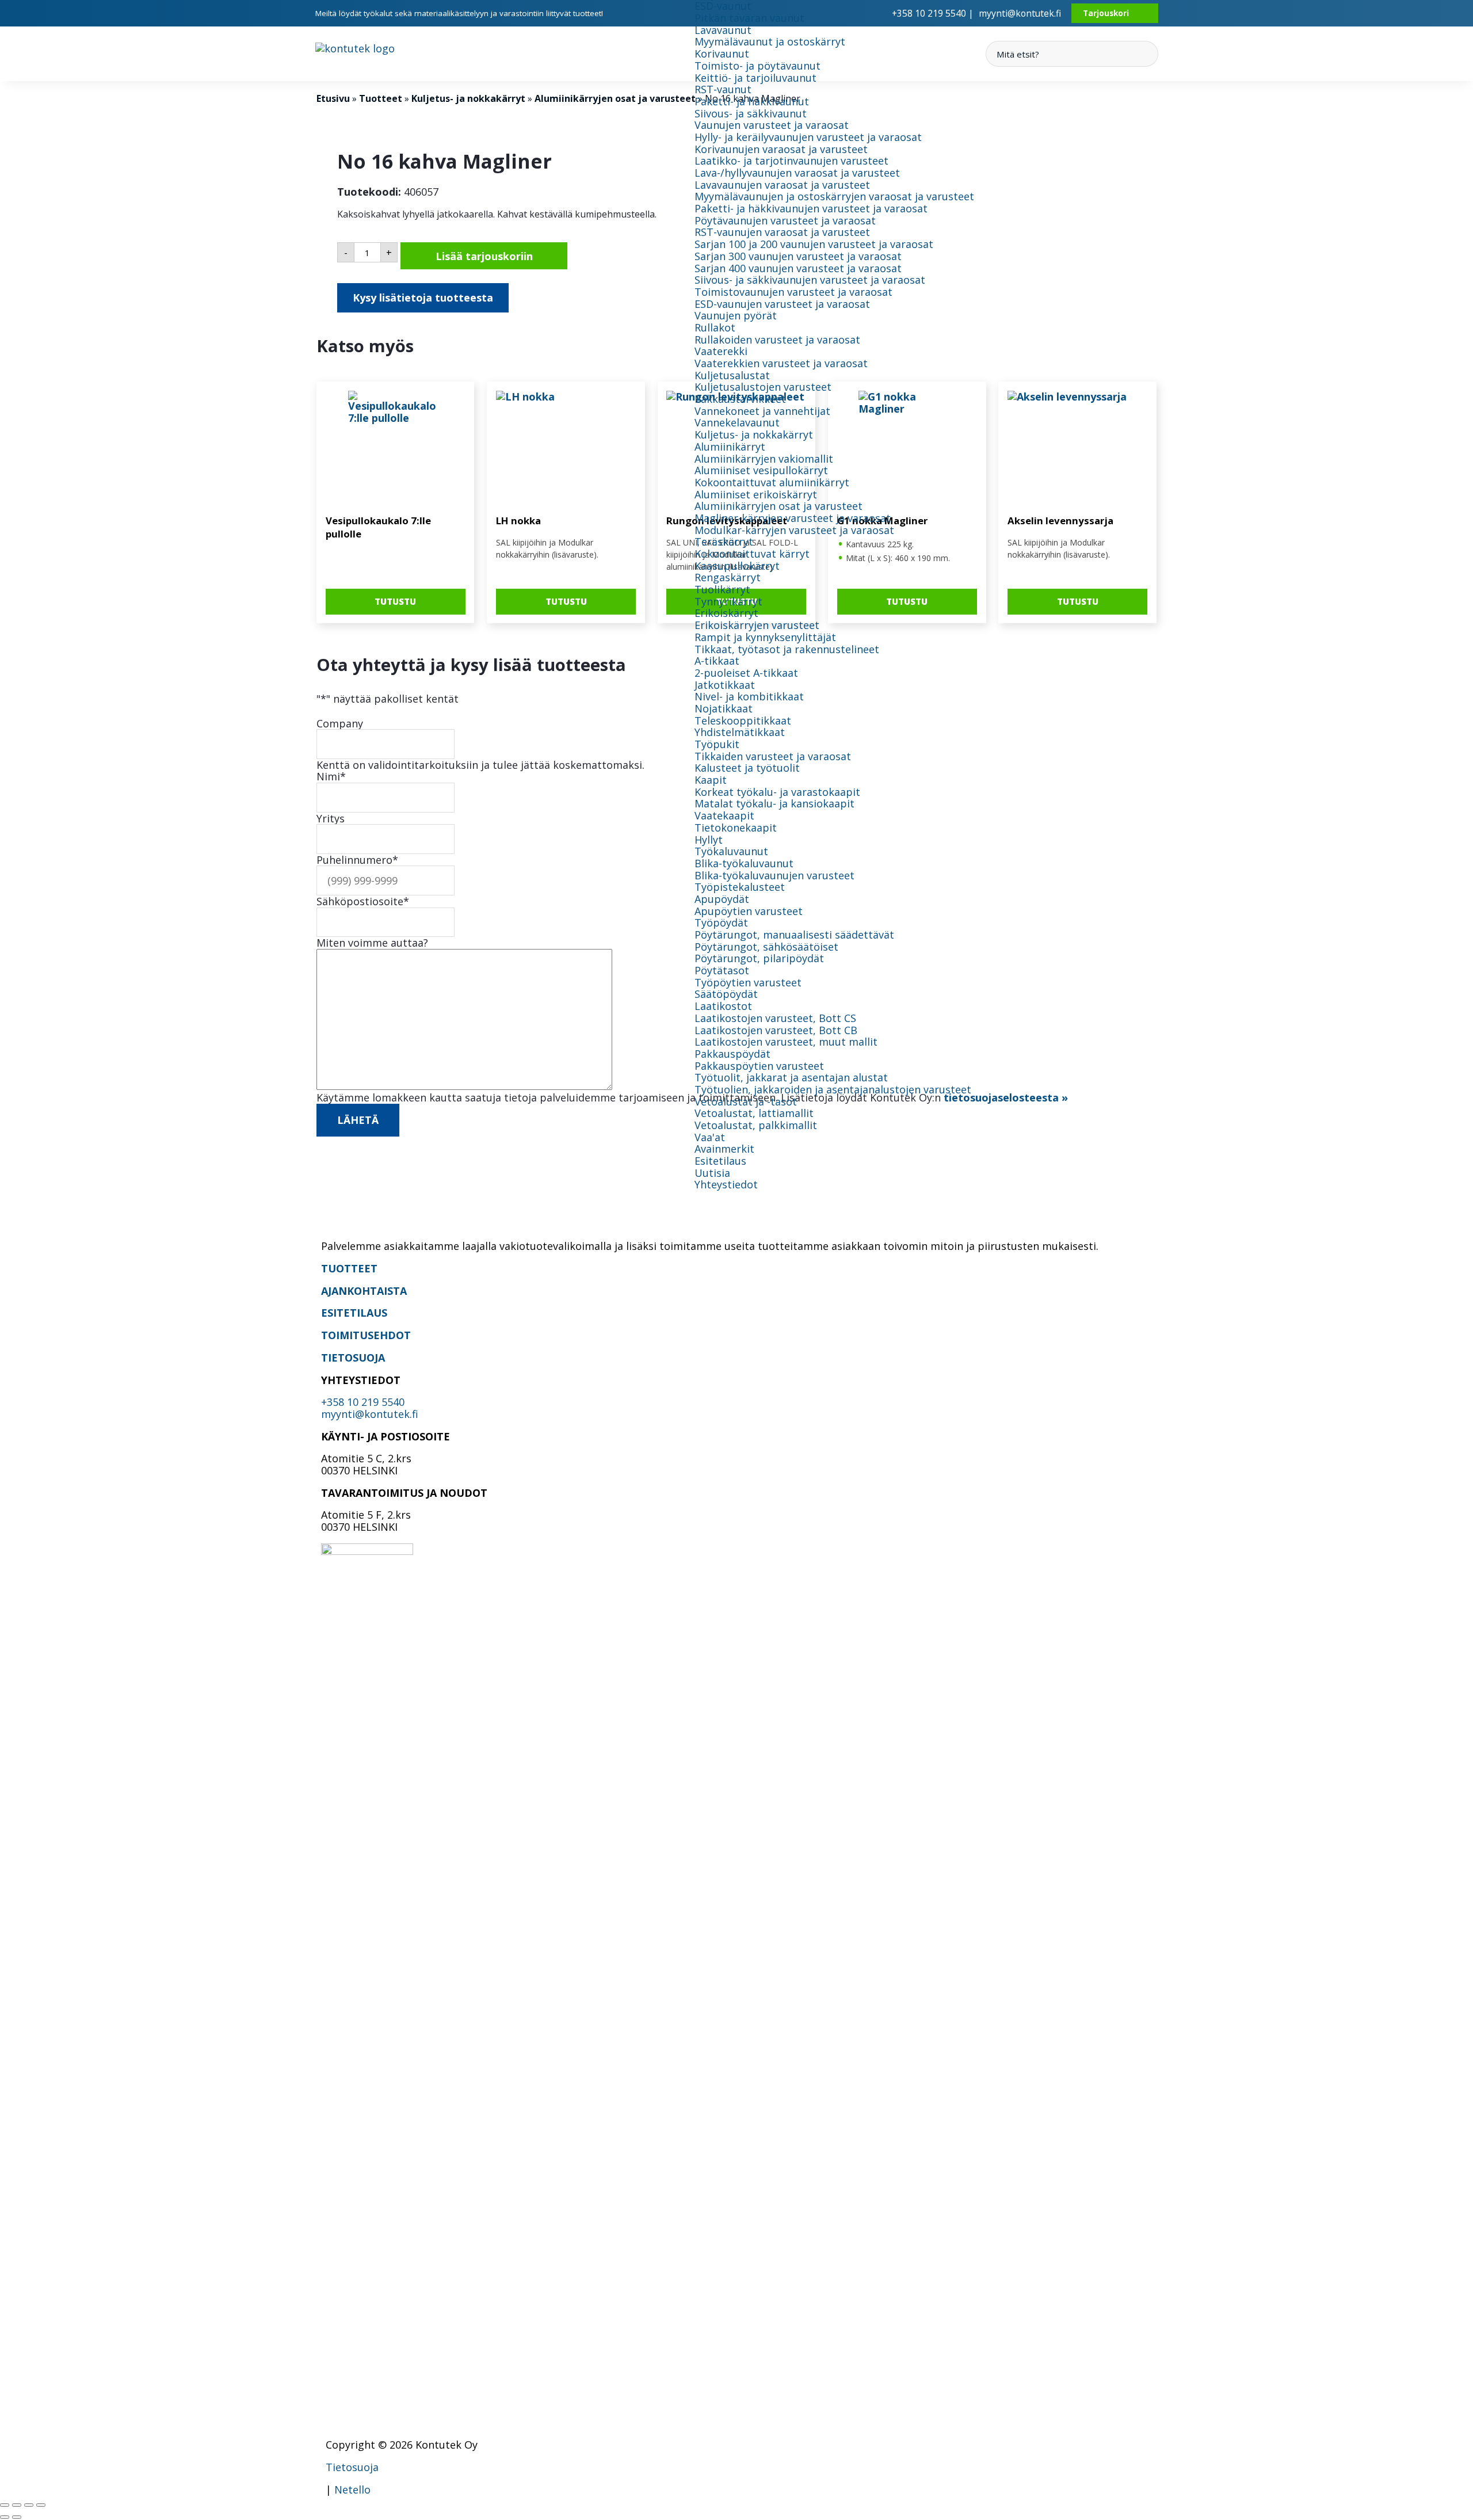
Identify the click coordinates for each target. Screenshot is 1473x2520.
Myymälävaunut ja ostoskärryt (770, 41)
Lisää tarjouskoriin (484, 256)
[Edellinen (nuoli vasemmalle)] (5, 2517)
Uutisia (712, 1173)
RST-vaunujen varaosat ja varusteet (782, 232)
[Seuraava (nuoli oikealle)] (17, 2517)
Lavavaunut (723, 30)
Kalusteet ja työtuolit (747, 768)
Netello (352, 2489)
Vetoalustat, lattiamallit (754, 1113)
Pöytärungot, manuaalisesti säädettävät (794, 935)
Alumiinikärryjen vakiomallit (764, 459)
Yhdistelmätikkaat (740, 732)
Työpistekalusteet (740, 887)
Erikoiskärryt (726, 613)
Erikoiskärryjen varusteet (757, 625)
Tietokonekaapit (736, 828)
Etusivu (333, 98)
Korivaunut (722, 54)
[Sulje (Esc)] (41, 2505)
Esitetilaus (720, 1161)
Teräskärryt (724, 542)
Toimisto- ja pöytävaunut (758, 66)
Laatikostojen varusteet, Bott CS (775, 1018)
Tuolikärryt (722, 589)
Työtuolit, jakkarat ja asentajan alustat (791, 1077)
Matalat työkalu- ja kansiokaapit (774, 803)
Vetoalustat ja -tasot (746, 1101)
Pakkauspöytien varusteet (759, 1066)
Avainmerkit (724, 1149)
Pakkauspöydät (732, 1054)
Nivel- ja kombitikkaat (749, 696)
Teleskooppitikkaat (743, 720)
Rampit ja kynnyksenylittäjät (765, 637)
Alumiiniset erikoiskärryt (756, 494)
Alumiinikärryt (730, 447)
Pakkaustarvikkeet (740, 399)
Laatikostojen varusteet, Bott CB (776, 1030)
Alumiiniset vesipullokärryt (761, 470)
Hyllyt (709, 840)
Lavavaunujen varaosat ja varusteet (782, 185)
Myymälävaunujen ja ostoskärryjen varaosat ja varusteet (834, 196)
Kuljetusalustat (732, 375)
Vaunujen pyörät (736, 315)
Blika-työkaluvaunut (744, 863)
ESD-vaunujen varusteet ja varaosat (782, 304)
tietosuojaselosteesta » (1006, 1097)
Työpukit (717, 744)
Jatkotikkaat (725, 685)
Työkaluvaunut (731, 851)
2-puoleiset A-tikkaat (746, 673)
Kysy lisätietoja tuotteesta (423, 298)
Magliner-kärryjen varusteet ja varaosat (793, 518)
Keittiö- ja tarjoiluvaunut (755, 78)
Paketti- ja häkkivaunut (752, 101)
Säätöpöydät (726, 994)
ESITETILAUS (354, 1313)
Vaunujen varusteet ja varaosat (772, 125)
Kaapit (711, 780)
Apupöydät (722, 899)
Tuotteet (381, 98)
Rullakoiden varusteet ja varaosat (777, 340)
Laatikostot (723, 1006)
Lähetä (358, 1120)
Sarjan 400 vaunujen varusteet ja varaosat (798, 268)
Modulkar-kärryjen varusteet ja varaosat (794, 530)
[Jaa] (29, 2505)
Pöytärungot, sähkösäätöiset (766, 947)
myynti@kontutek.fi (1020, 13)
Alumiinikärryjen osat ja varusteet (779, 506)
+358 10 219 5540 (363, 1402)
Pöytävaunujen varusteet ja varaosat (785, 220)
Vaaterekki (721, 351)
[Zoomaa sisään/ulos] (5, 2505)
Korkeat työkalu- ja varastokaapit (777, 792)
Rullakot (715, 327)
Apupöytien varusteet (749, 911)
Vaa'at (710, 1137)
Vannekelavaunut (737, 422)
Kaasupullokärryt (737, 566)
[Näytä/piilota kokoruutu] (17, 2505)
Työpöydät (721, 922)
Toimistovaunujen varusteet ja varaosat (793, 292)
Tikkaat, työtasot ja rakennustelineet (787, 649)
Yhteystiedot (726, 1184)
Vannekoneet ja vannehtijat (762, 411)
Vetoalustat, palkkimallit (756, 1125)
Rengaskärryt (728, 577)
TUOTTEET (349, 1268)
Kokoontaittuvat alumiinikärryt (772, 482)
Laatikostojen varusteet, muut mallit (786, 1042)
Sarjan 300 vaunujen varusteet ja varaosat (798, 256)
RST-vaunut (723, 89)
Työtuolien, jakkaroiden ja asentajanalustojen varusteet (833, 1089)
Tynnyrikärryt (728, 601)
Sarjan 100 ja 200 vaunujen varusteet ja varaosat (814, 244)
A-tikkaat (717, 661)
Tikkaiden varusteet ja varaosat (773, 756)
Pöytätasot (722, 970)
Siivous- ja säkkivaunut (751, 113)
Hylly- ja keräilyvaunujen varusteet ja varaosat (808, 137)
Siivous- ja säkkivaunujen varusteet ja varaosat (810, 280)
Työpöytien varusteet (748, 982)
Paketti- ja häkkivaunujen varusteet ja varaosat (811, 208)
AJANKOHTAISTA (364, 1291)
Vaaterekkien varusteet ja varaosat (781, 363)
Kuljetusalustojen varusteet (763, 387)
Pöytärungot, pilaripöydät (759, 958)
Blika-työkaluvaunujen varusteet (774, 875)
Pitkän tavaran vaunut (749, 18)
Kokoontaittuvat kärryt (752, 554)
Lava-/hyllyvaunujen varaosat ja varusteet (797, 173)
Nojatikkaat (724, 708)
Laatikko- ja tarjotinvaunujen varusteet (791, 161)
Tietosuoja (352, 2467)
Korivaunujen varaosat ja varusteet (781, 149)
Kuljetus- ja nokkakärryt (754, 434)
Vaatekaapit (724, 815)
